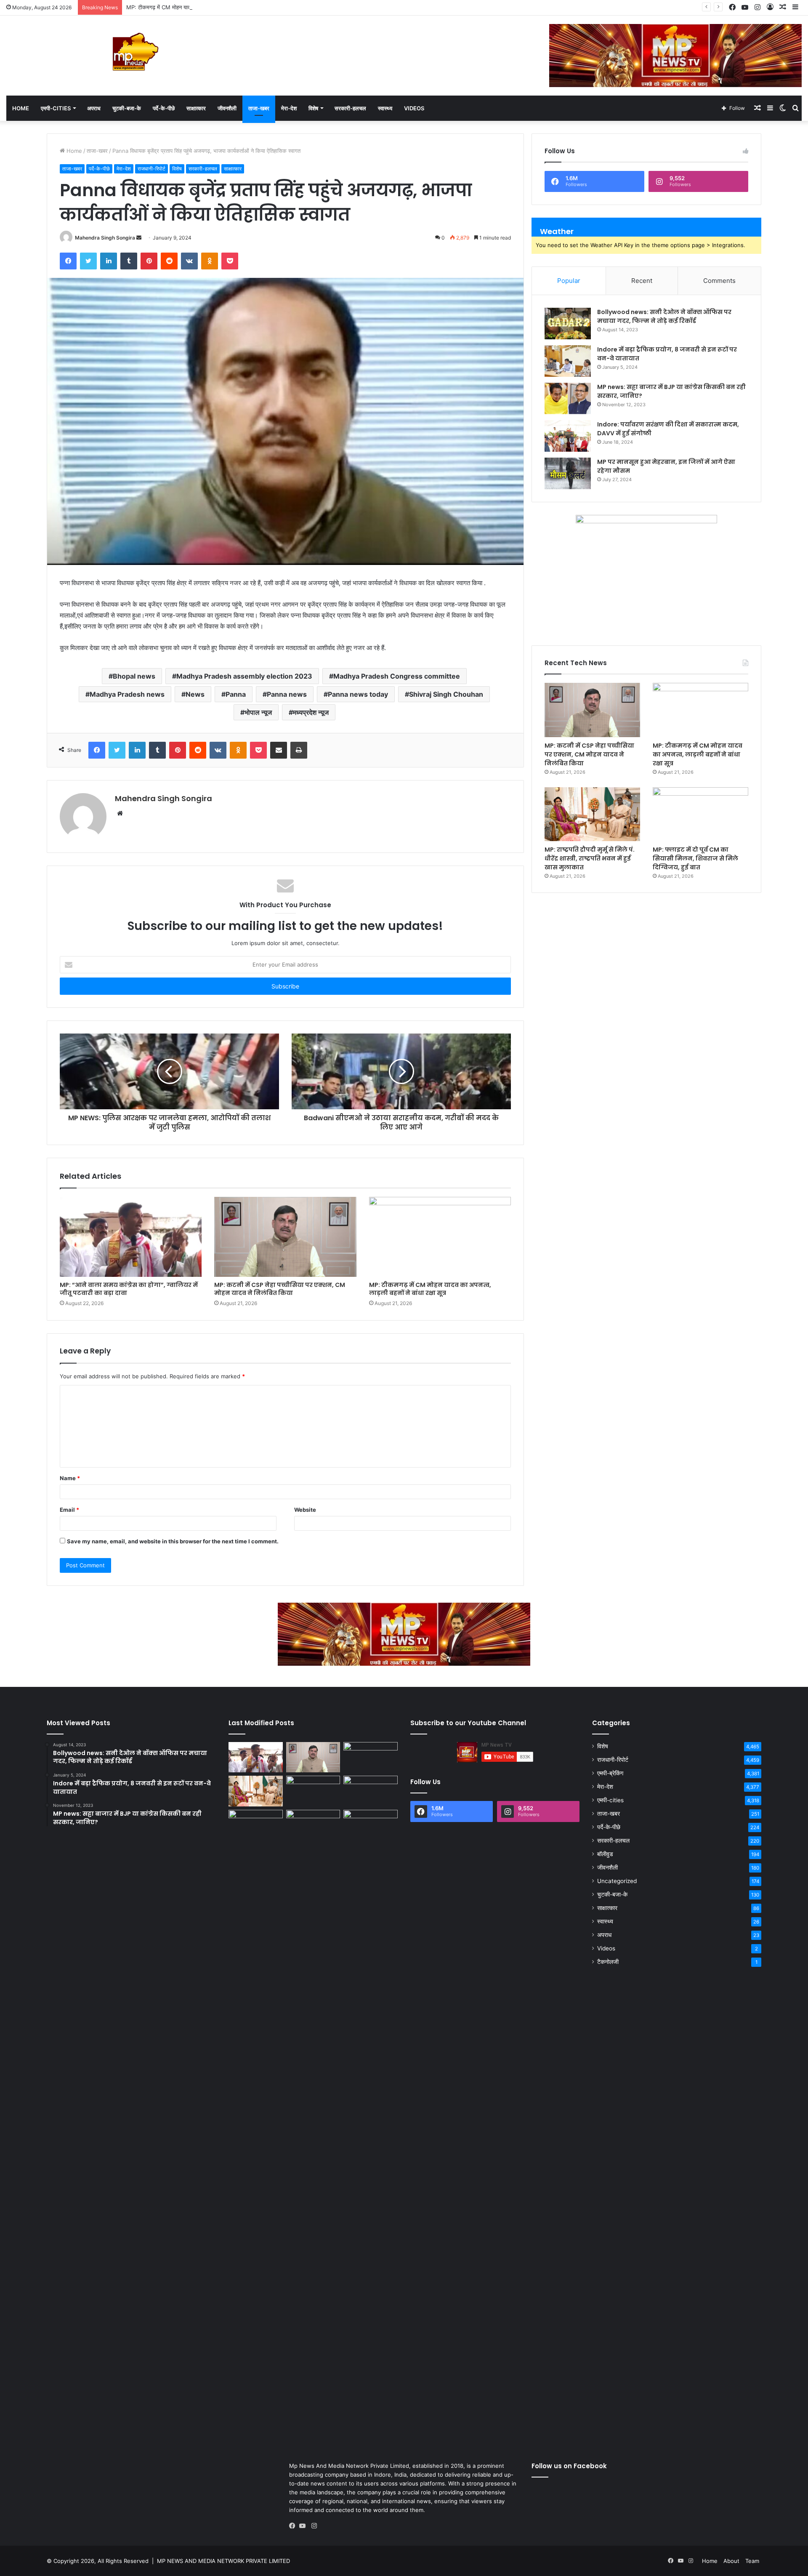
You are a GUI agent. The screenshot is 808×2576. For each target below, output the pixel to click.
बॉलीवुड (605, 1854)
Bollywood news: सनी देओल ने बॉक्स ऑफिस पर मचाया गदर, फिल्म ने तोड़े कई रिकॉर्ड (664, 316)
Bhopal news (134, 676)
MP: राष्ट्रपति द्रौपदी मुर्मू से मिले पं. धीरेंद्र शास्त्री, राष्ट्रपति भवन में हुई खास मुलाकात (590, 858)
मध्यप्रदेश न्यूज (311, 712)
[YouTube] (304, 2526)
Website (305, 1510)
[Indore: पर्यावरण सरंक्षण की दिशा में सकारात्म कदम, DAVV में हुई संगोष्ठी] (568, 436)
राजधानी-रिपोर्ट (151, 169)
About (731, 2561)
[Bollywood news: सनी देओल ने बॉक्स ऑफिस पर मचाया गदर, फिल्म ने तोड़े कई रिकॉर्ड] (568, 324)
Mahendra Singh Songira (105, 238)
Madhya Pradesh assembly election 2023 (244, 676)
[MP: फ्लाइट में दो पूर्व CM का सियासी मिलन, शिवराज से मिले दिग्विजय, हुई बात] (700, 814)
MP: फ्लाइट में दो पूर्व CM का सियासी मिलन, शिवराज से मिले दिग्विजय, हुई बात (695, 858)
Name (70, 1478)
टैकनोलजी (608, 1962)
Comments (719, 281)
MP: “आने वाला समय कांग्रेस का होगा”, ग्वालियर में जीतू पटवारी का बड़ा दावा (129, 1289)
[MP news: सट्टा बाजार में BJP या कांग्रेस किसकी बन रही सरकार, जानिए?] (568, 398)
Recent (642, 281)
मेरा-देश (289, 108)
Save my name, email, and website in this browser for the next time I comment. (173, 1541)
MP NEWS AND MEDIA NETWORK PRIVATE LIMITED (223, 2561)
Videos (414, 108)
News (195, 694)
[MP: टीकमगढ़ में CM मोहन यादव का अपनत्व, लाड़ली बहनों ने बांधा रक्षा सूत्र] (440, 1237)
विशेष (313, 108)
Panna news (287, 694)
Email (69, 1510)
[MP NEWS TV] (135, 52)
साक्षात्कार (196, 108)
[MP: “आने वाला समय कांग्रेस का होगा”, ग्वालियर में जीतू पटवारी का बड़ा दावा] (131, 1237)
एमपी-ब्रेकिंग (610, 1773)
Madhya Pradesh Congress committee (397, 676)
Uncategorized (617, 1881)
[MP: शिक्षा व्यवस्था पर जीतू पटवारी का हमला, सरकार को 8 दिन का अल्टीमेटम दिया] (256, 2126)
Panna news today (358, 694)
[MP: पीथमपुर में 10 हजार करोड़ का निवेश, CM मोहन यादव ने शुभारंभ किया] (371, 1791)
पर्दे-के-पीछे (164, 108)
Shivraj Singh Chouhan (446, 694)
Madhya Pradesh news (127, 694)
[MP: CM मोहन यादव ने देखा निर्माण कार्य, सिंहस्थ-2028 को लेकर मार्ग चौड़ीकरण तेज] (371, 1825)
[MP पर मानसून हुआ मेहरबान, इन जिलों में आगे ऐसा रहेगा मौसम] (568, 473)
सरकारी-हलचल (350, 108)
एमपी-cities (56, 108)
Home (21, 108)
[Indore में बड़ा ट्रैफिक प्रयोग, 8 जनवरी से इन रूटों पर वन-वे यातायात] (568, 361)
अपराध (94, 108)
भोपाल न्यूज (258, 712)
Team (752, 2561)
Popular (569, 281)
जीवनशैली (227, 108)
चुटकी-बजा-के (127, 108)
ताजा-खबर (259, 108)
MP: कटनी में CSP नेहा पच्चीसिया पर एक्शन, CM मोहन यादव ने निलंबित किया (280, 1289)
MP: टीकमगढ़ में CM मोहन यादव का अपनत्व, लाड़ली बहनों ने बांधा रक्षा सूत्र (202, 7)
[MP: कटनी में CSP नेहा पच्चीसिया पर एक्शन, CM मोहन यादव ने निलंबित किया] (285, 1237)
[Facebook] (294, 2526)
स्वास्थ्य (385, 108)
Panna (236, 694)
